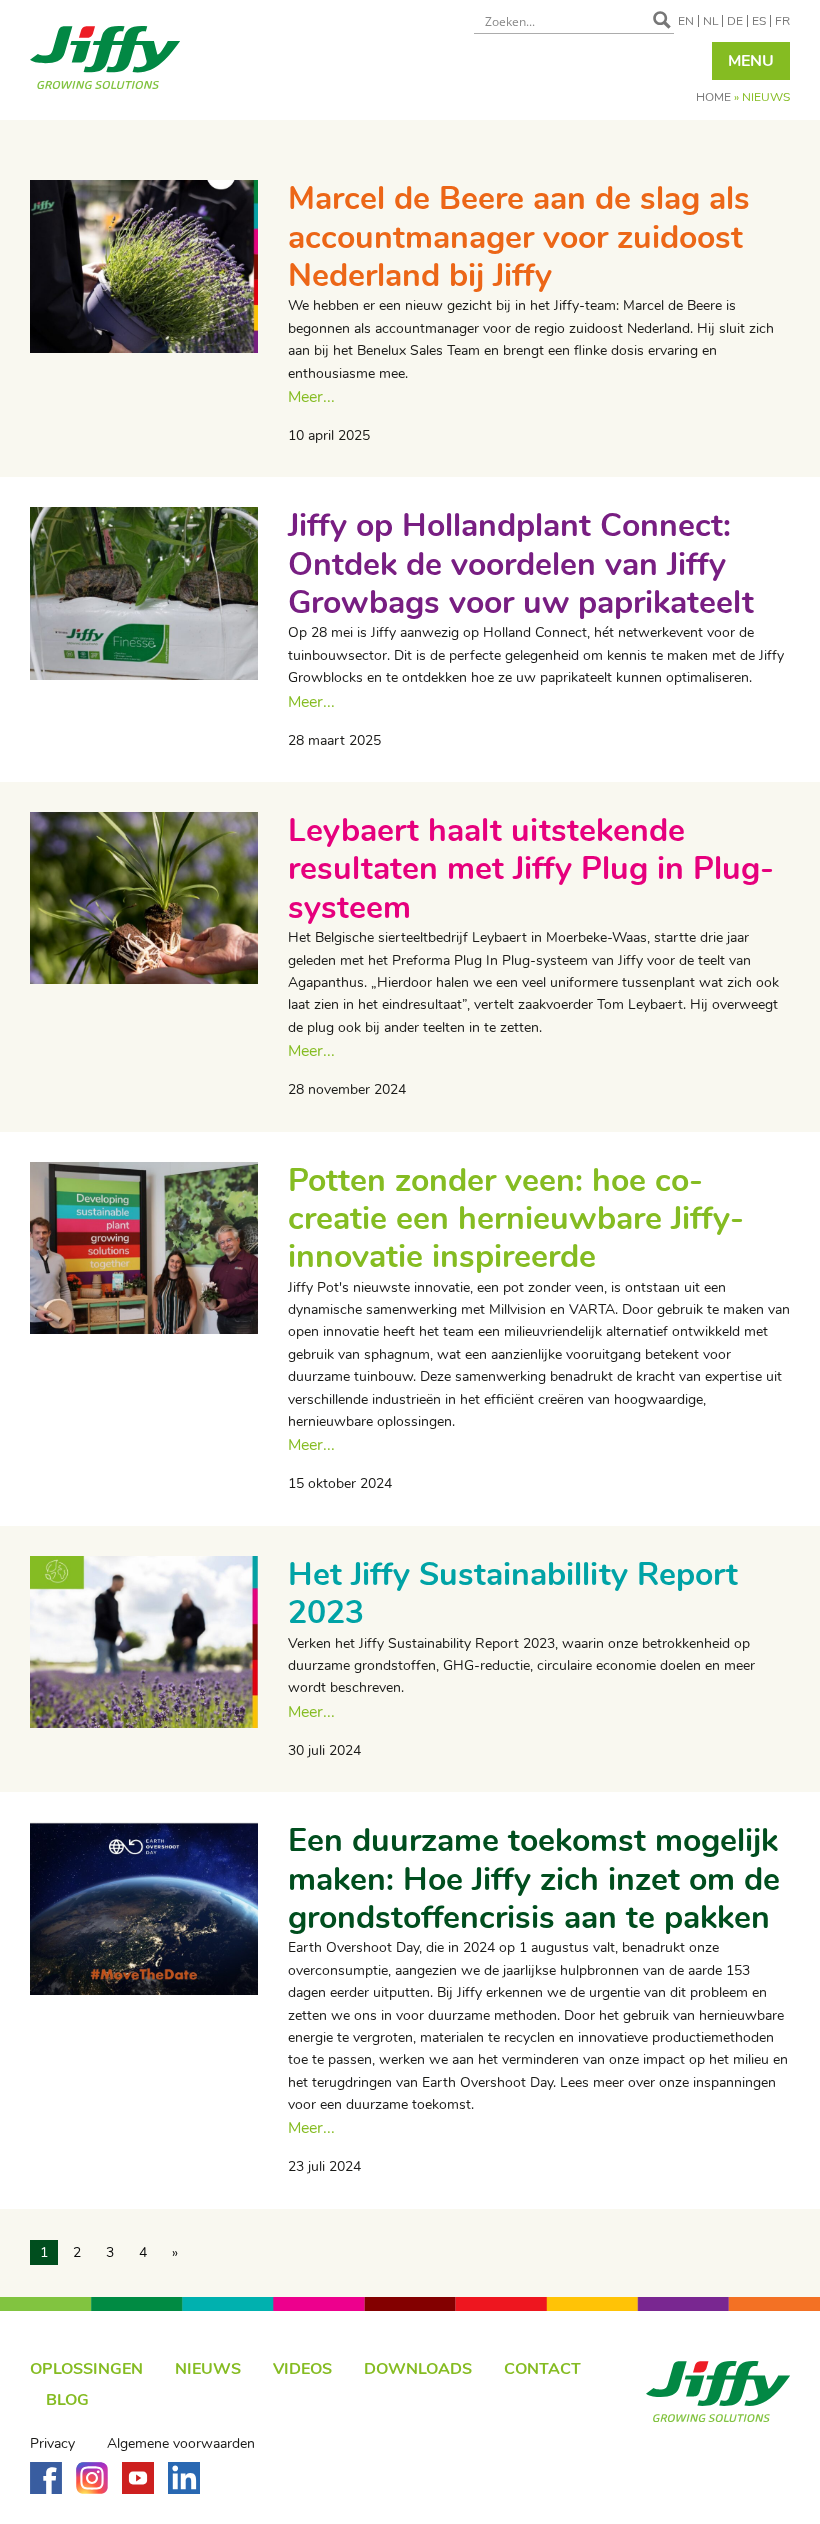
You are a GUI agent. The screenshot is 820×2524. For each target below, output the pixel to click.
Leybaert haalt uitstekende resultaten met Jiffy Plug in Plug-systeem (531, 869)
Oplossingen (86, 2369)
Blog (67, 2400)
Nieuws (208, 2369)
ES (759, 21)
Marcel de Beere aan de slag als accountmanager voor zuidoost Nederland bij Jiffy (519, 237)
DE (735, 21)
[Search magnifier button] (662, 20)
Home (713, 97)
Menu (751, 61)
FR (782, 21)
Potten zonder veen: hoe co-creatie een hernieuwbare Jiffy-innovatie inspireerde (516, 1219)
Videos (302, 2369)
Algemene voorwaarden (181, 2444)
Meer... (311, 397)
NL (710, 21)
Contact (542, 2369)
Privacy (52, 2444)
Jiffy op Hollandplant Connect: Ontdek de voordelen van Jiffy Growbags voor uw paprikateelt (521, 564)
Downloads (418, 2369)
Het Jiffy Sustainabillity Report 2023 (513, 1593)
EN (686, 21)
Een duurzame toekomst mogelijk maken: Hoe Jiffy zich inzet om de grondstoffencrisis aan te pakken (534, 1879)
